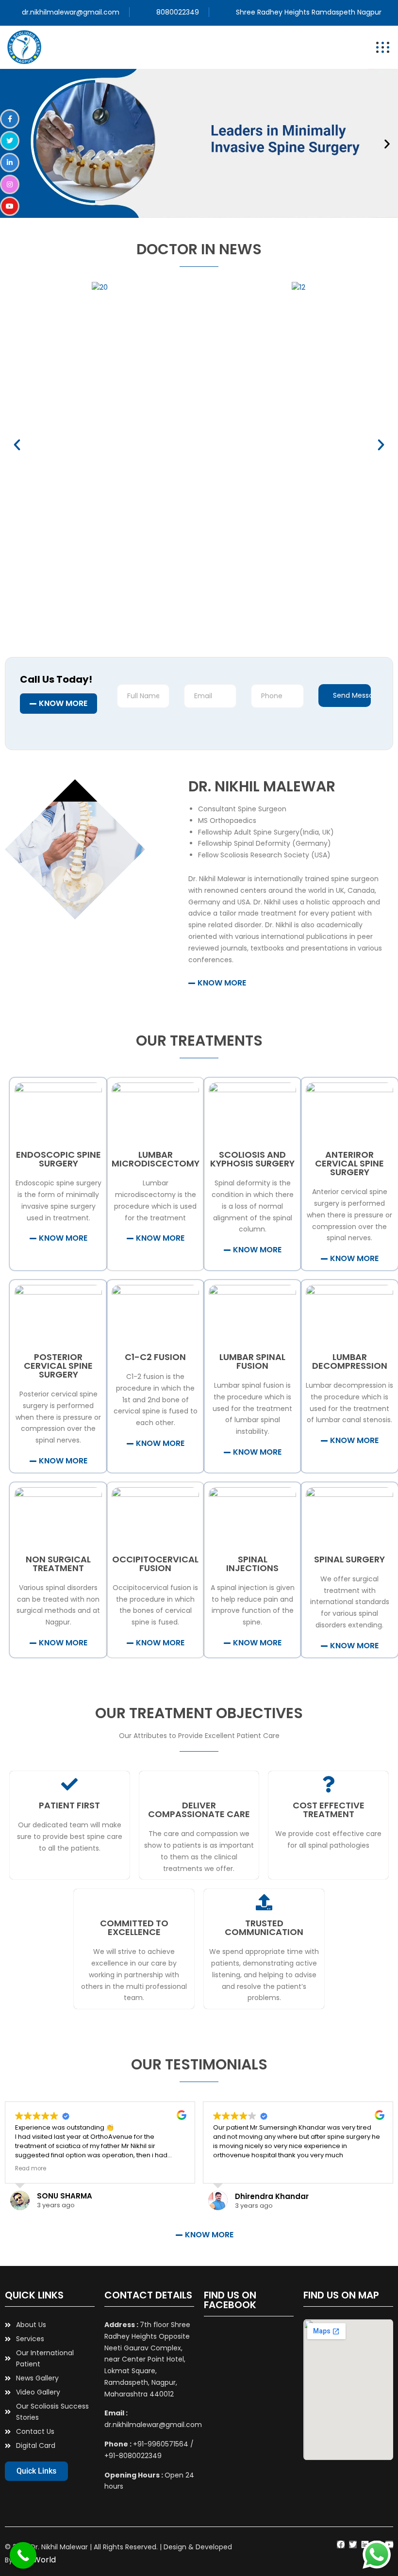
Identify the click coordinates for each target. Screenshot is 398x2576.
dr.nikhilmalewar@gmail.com (71, 12)
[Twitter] (353, 2544)
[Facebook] (341, 2544)
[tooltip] (10, 119)
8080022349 (178, 12)
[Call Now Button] (23, 2555)
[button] (387, 143)
